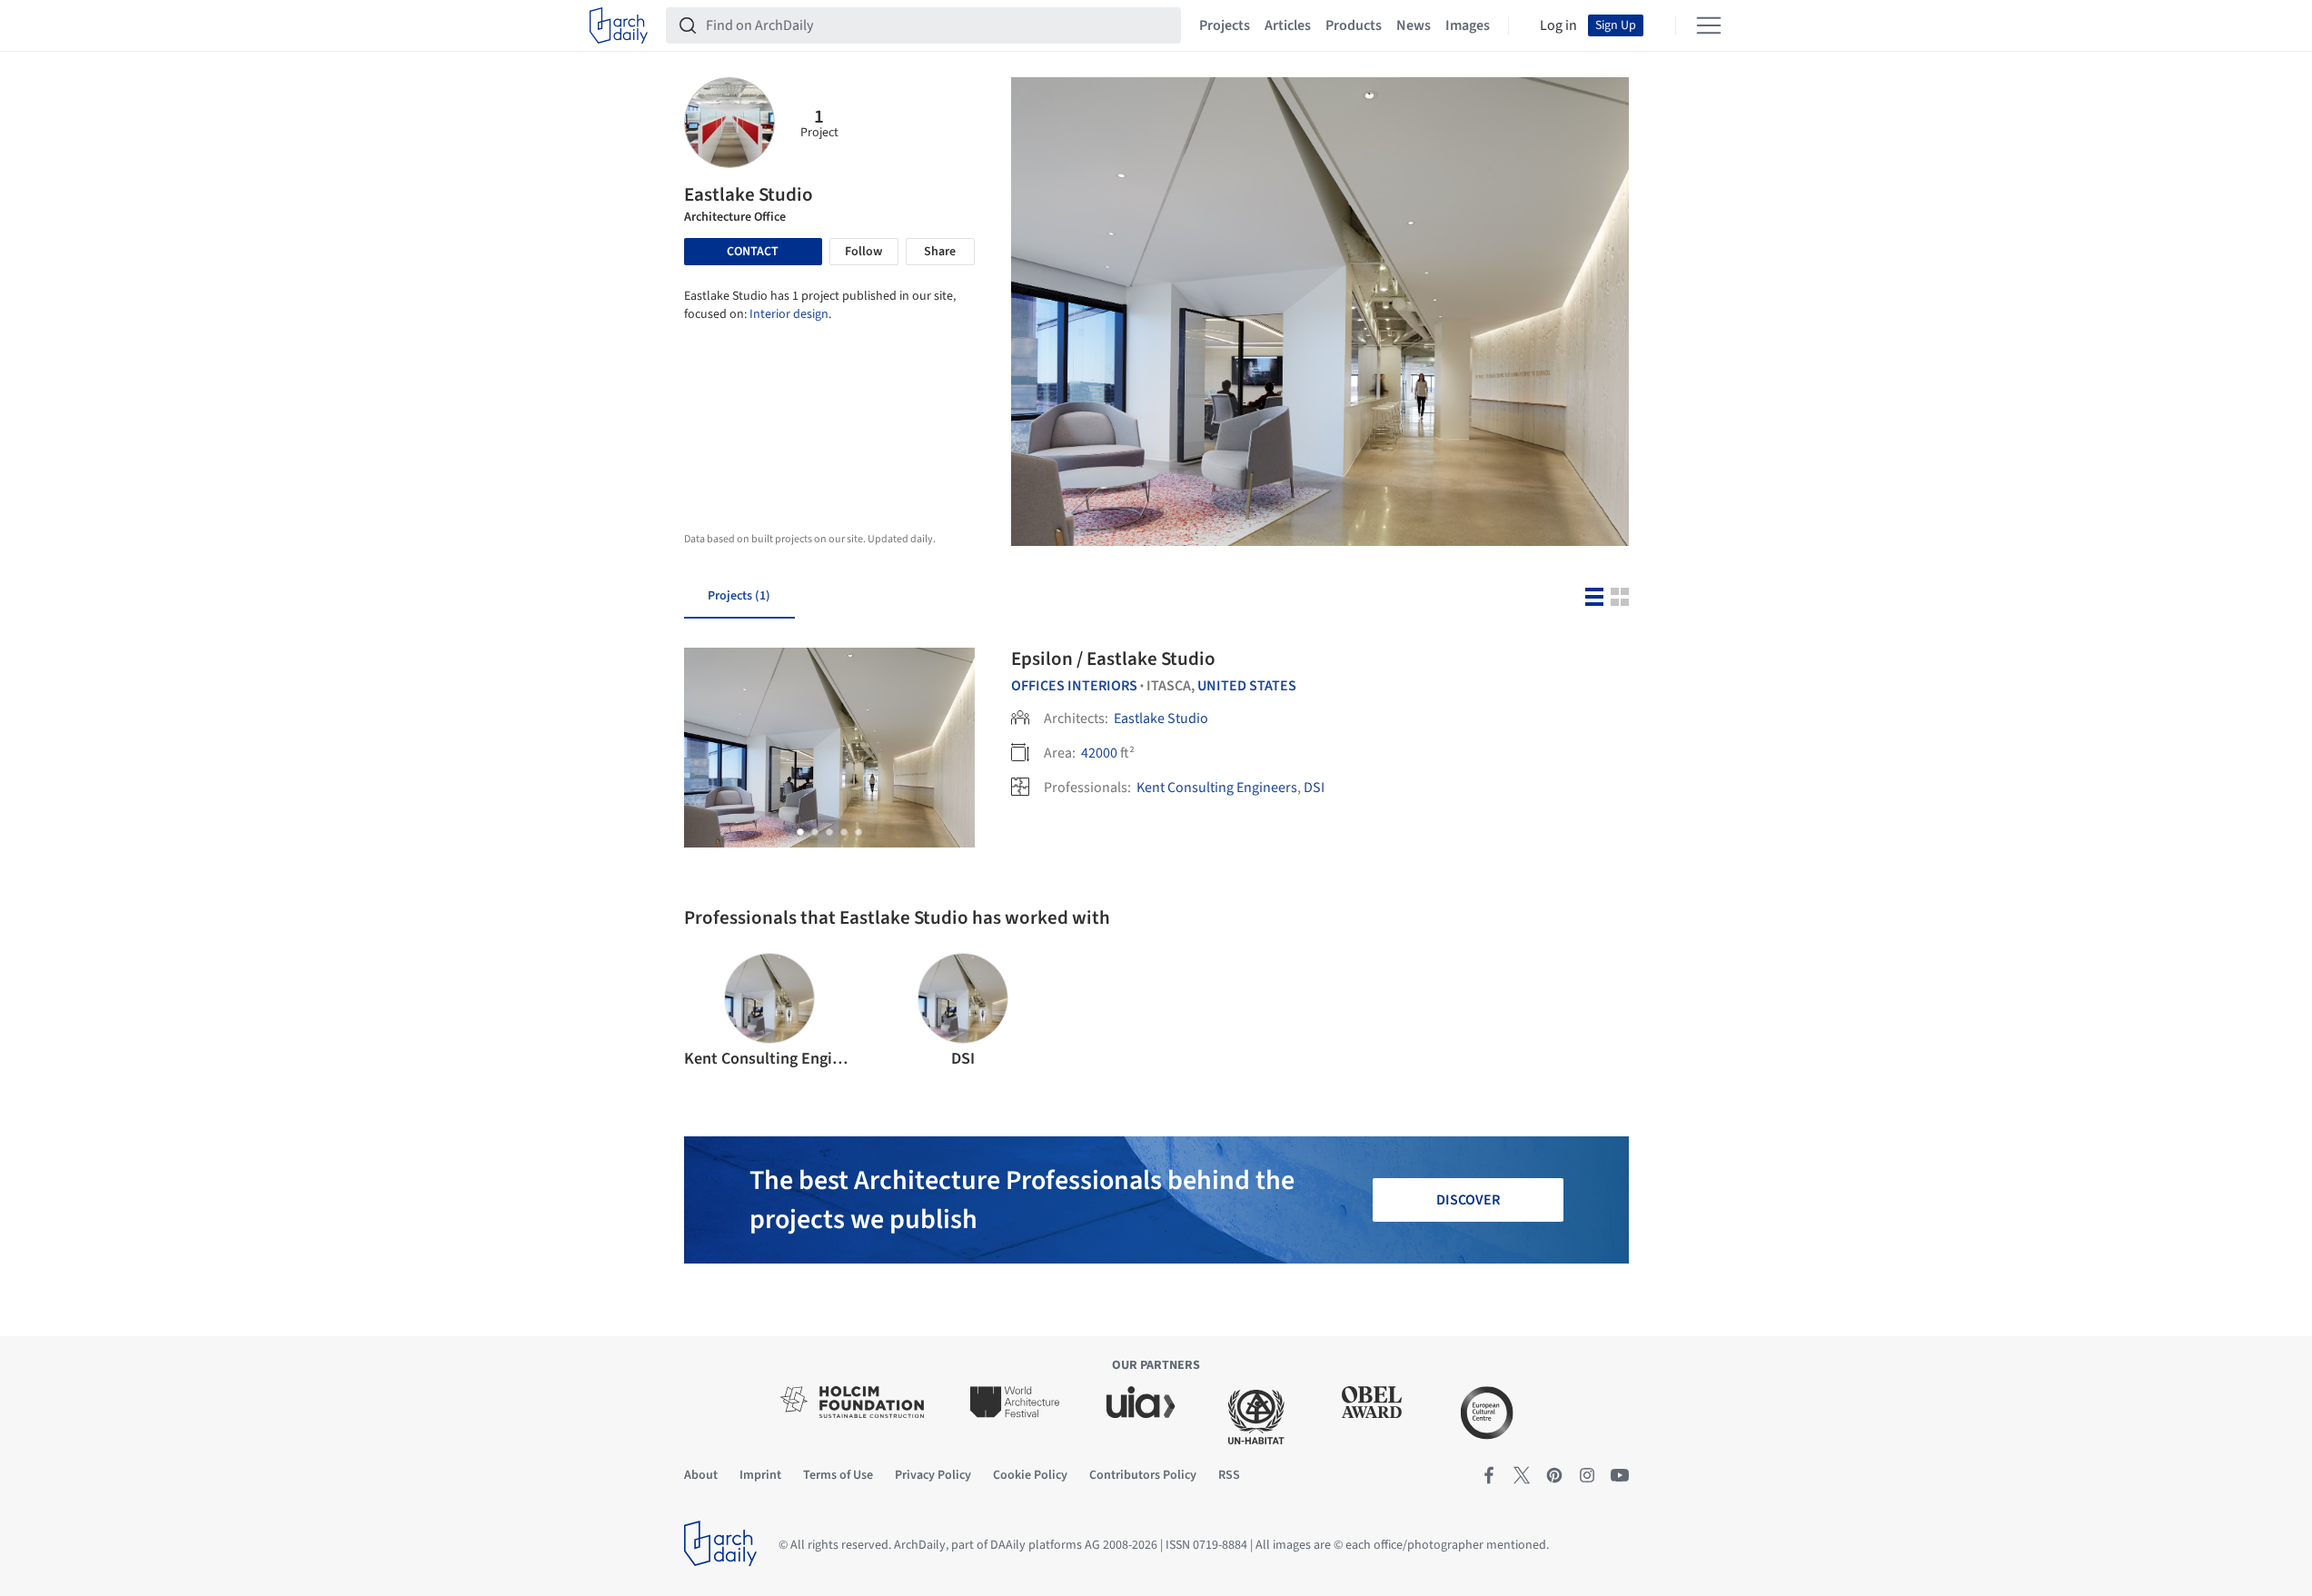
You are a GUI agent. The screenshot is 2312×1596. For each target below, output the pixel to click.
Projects (1225, 25)
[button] (800, 832)
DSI (1314, 788)
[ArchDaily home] (619, 25)
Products (1354, 25)
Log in (1558, 25)
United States (1247, 686)
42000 (1099, 753)
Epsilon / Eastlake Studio (1113, 659)
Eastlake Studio (1161, 719)
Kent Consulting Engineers (1217, 788)
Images (1468, 25)
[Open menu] (1709, 25)
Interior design (789, 314)
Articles (1288, 25)
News (1414, 25)
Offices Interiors (1074, 686)
